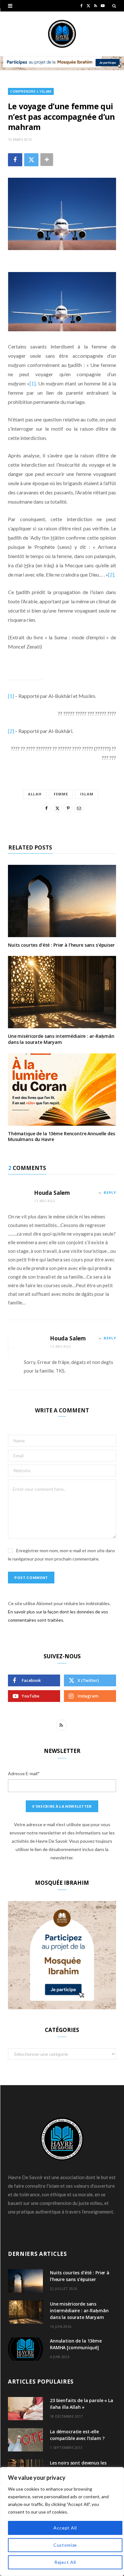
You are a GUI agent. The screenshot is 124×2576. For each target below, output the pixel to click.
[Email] (79, 808)
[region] (62, 2522)
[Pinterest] (68, 808)
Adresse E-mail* (24, 1773)
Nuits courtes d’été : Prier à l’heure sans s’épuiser (61, 945)
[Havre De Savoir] (62, 34)
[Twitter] (31, 160)
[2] (111, 574)
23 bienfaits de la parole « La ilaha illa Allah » (82, 2404)
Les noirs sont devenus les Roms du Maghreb (78, 2466)
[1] (33, 383)
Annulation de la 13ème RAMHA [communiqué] (76, 2344)
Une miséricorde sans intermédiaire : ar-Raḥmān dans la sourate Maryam (61, 1039)
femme (61, 794)
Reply (110, 1192)
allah (35, 794)
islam (87, 794)
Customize (65, 2545)
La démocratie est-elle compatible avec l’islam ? (77, 2435)
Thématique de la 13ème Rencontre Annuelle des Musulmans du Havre (62, 1137)
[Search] (114, 6)
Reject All (65, 2562)
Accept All (65, 2528)
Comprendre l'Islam (31, 91)
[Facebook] (15, 160)
